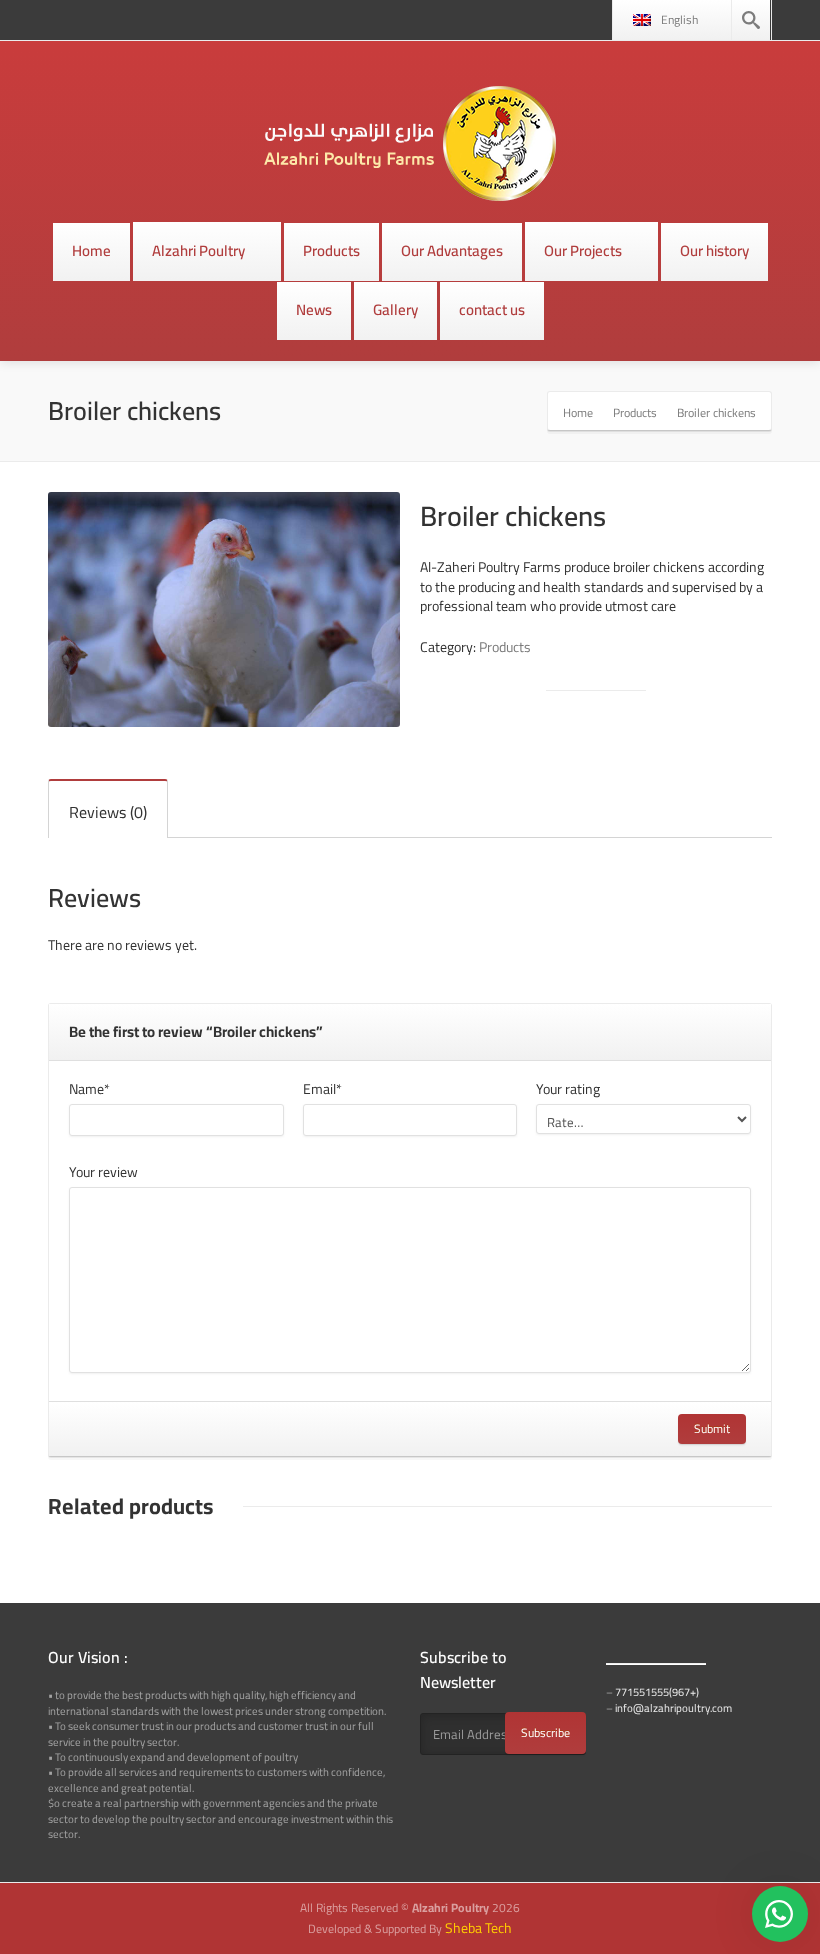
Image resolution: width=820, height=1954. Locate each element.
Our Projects (583, 250)
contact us (492, 309)
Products (331, 250)
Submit (712, 1428)
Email (322, 1089)
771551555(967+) (657, 1692)
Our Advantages (452, 250)
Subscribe (545, 1732)
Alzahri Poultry (198, 250)
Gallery (395, 309)
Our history (714, 250)
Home (91, 250)
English (679, 19)
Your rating (568, 1089)
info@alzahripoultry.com (673, 1708)
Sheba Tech (478, 1928)
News (314, 309)
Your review (103, 1172)
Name (89, 1089)
